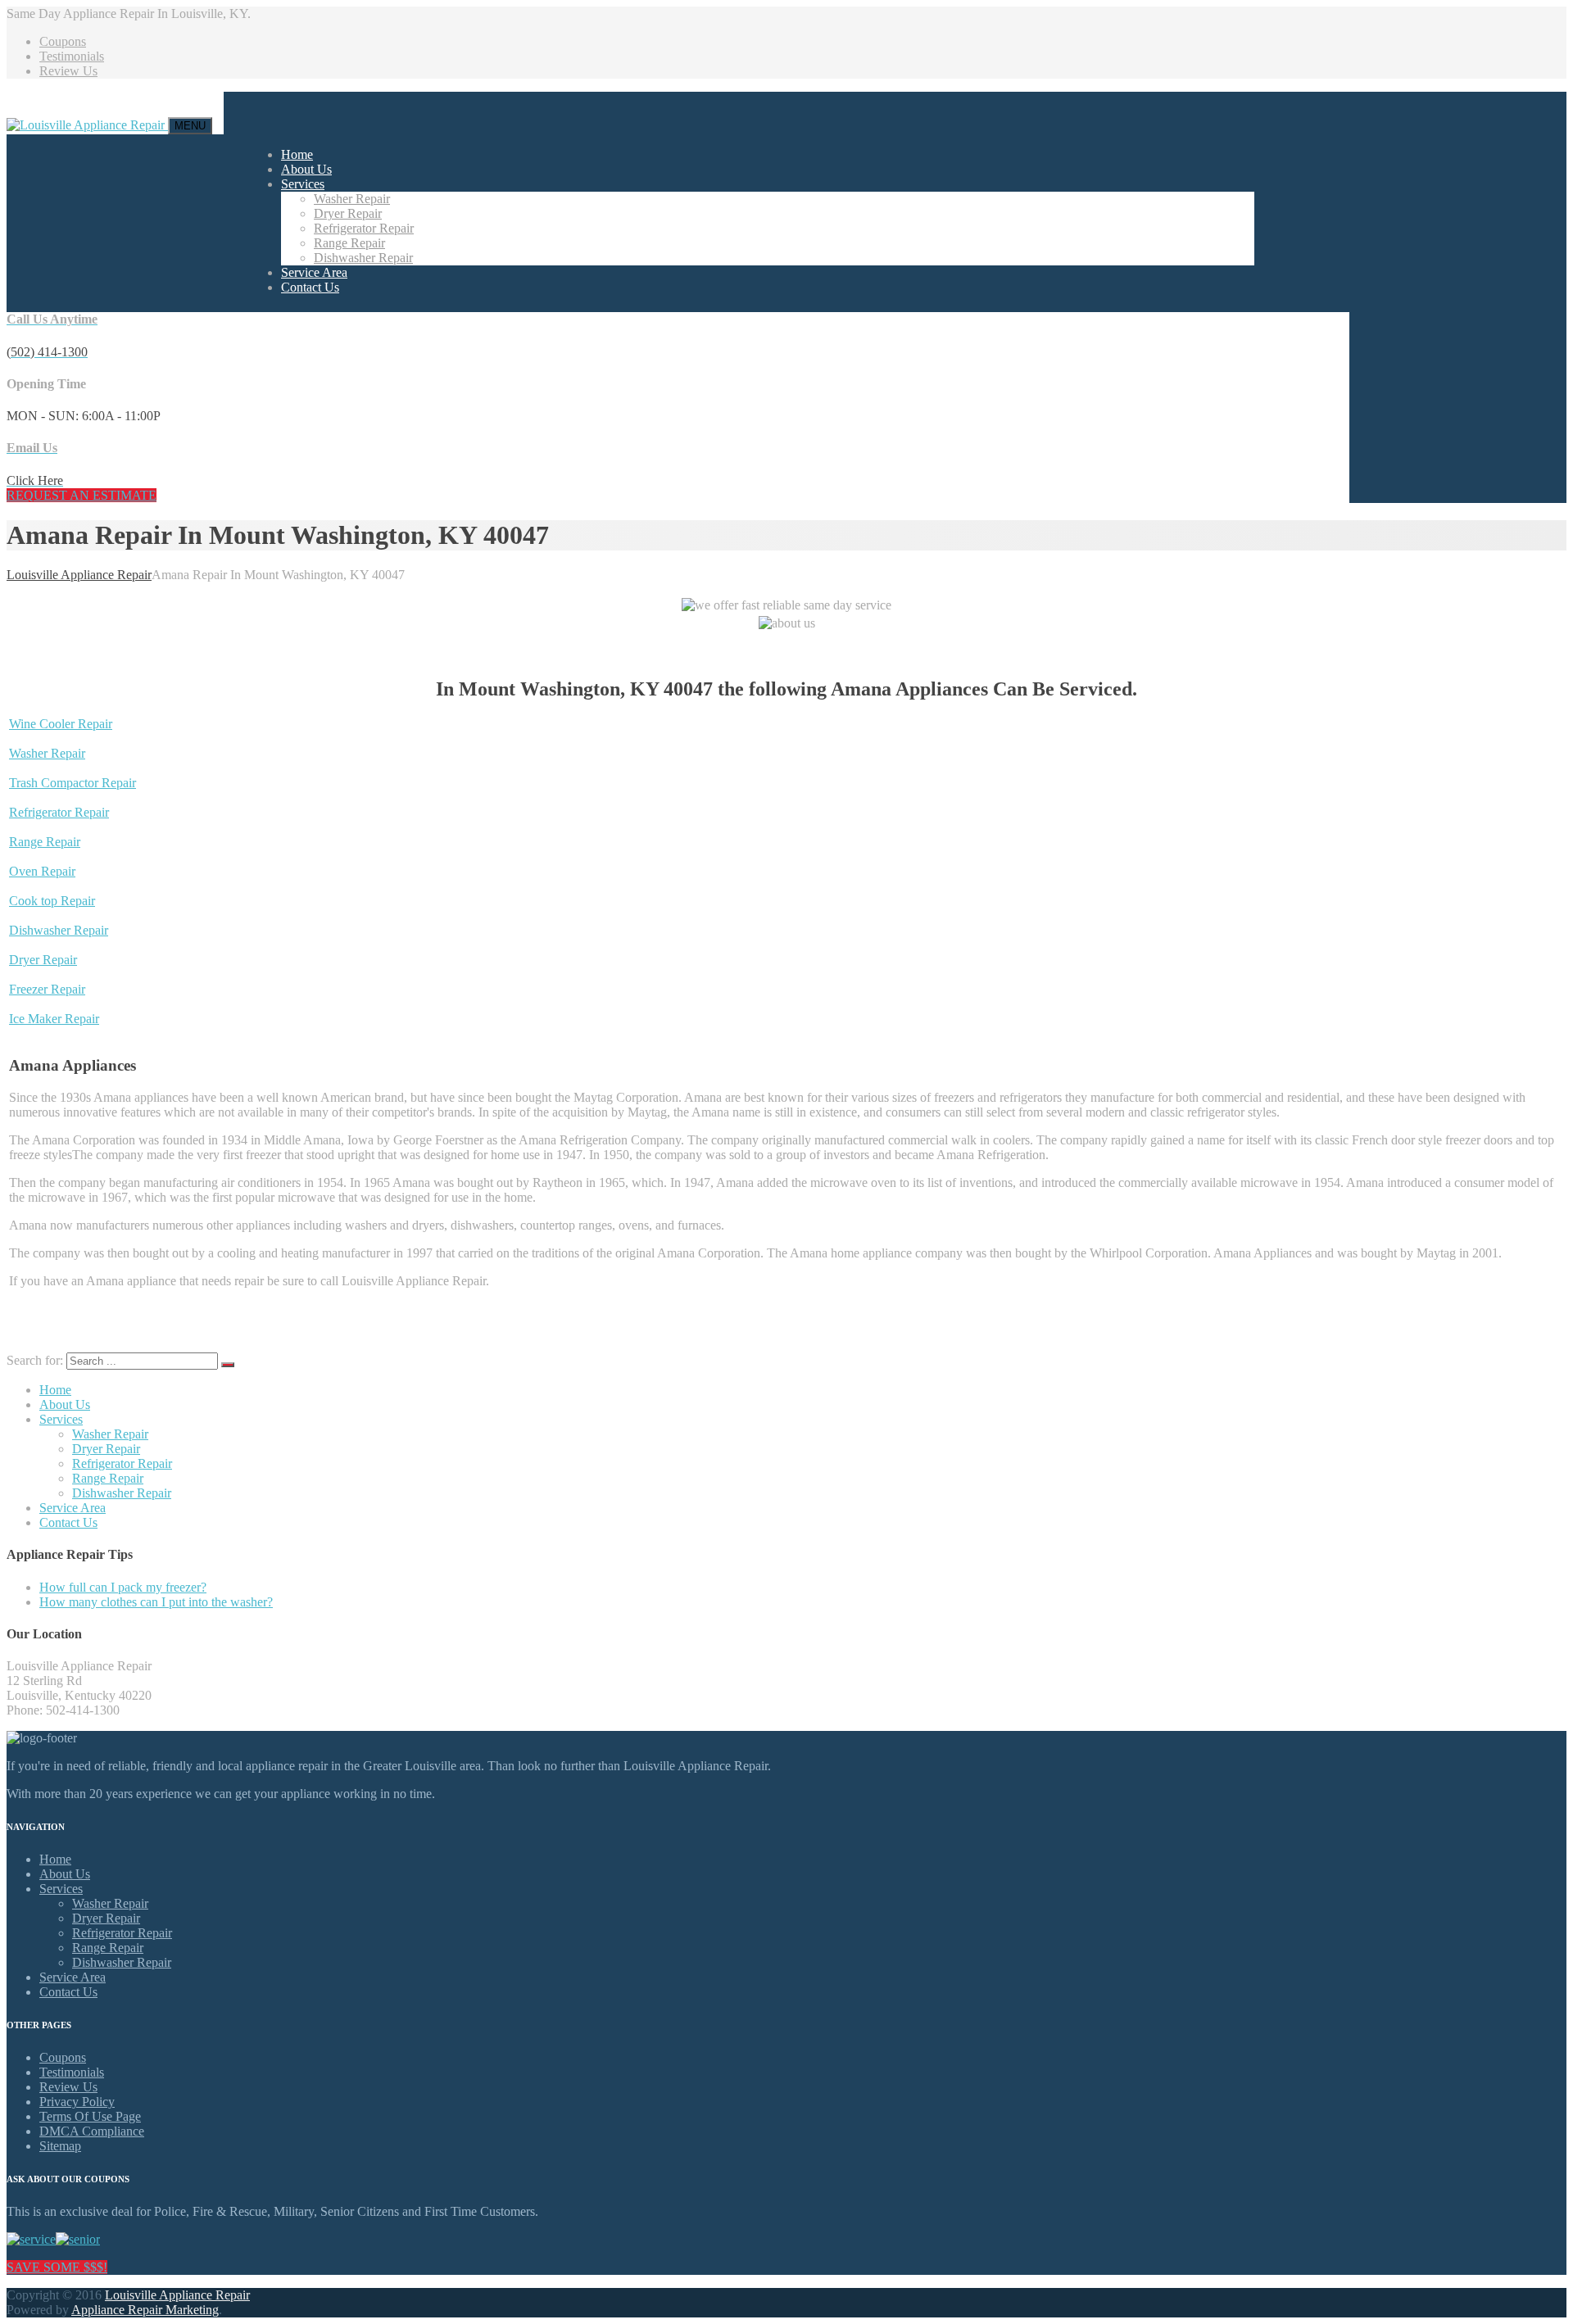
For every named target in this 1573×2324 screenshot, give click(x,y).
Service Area (314, 272)
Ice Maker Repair (54, 1019)
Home (297, 154)
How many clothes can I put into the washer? (156, 1602)
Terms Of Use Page (90, 2116)
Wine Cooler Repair (61, 724)
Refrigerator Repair (364, 228)
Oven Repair (42, 871)
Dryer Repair (348, 213)
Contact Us (310, 287)
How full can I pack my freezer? (123, 1587)
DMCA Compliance (92, 2131)
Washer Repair (352, 199)
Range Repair (349, 243)
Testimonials (72, 56)
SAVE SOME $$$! (57, 2267)
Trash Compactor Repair (73, 783)
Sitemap (60, 2146)
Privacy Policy (77, 2102)
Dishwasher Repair (363, 258)
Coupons (63, 41)
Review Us (68, 71)
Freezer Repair (47, 989)
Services (303, 184)
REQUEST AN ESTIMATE (82, 495)
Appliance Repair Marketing (145, 2310)
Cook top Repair (52, 901)
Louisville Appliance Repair (177, 2295)
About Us (306, 169)
